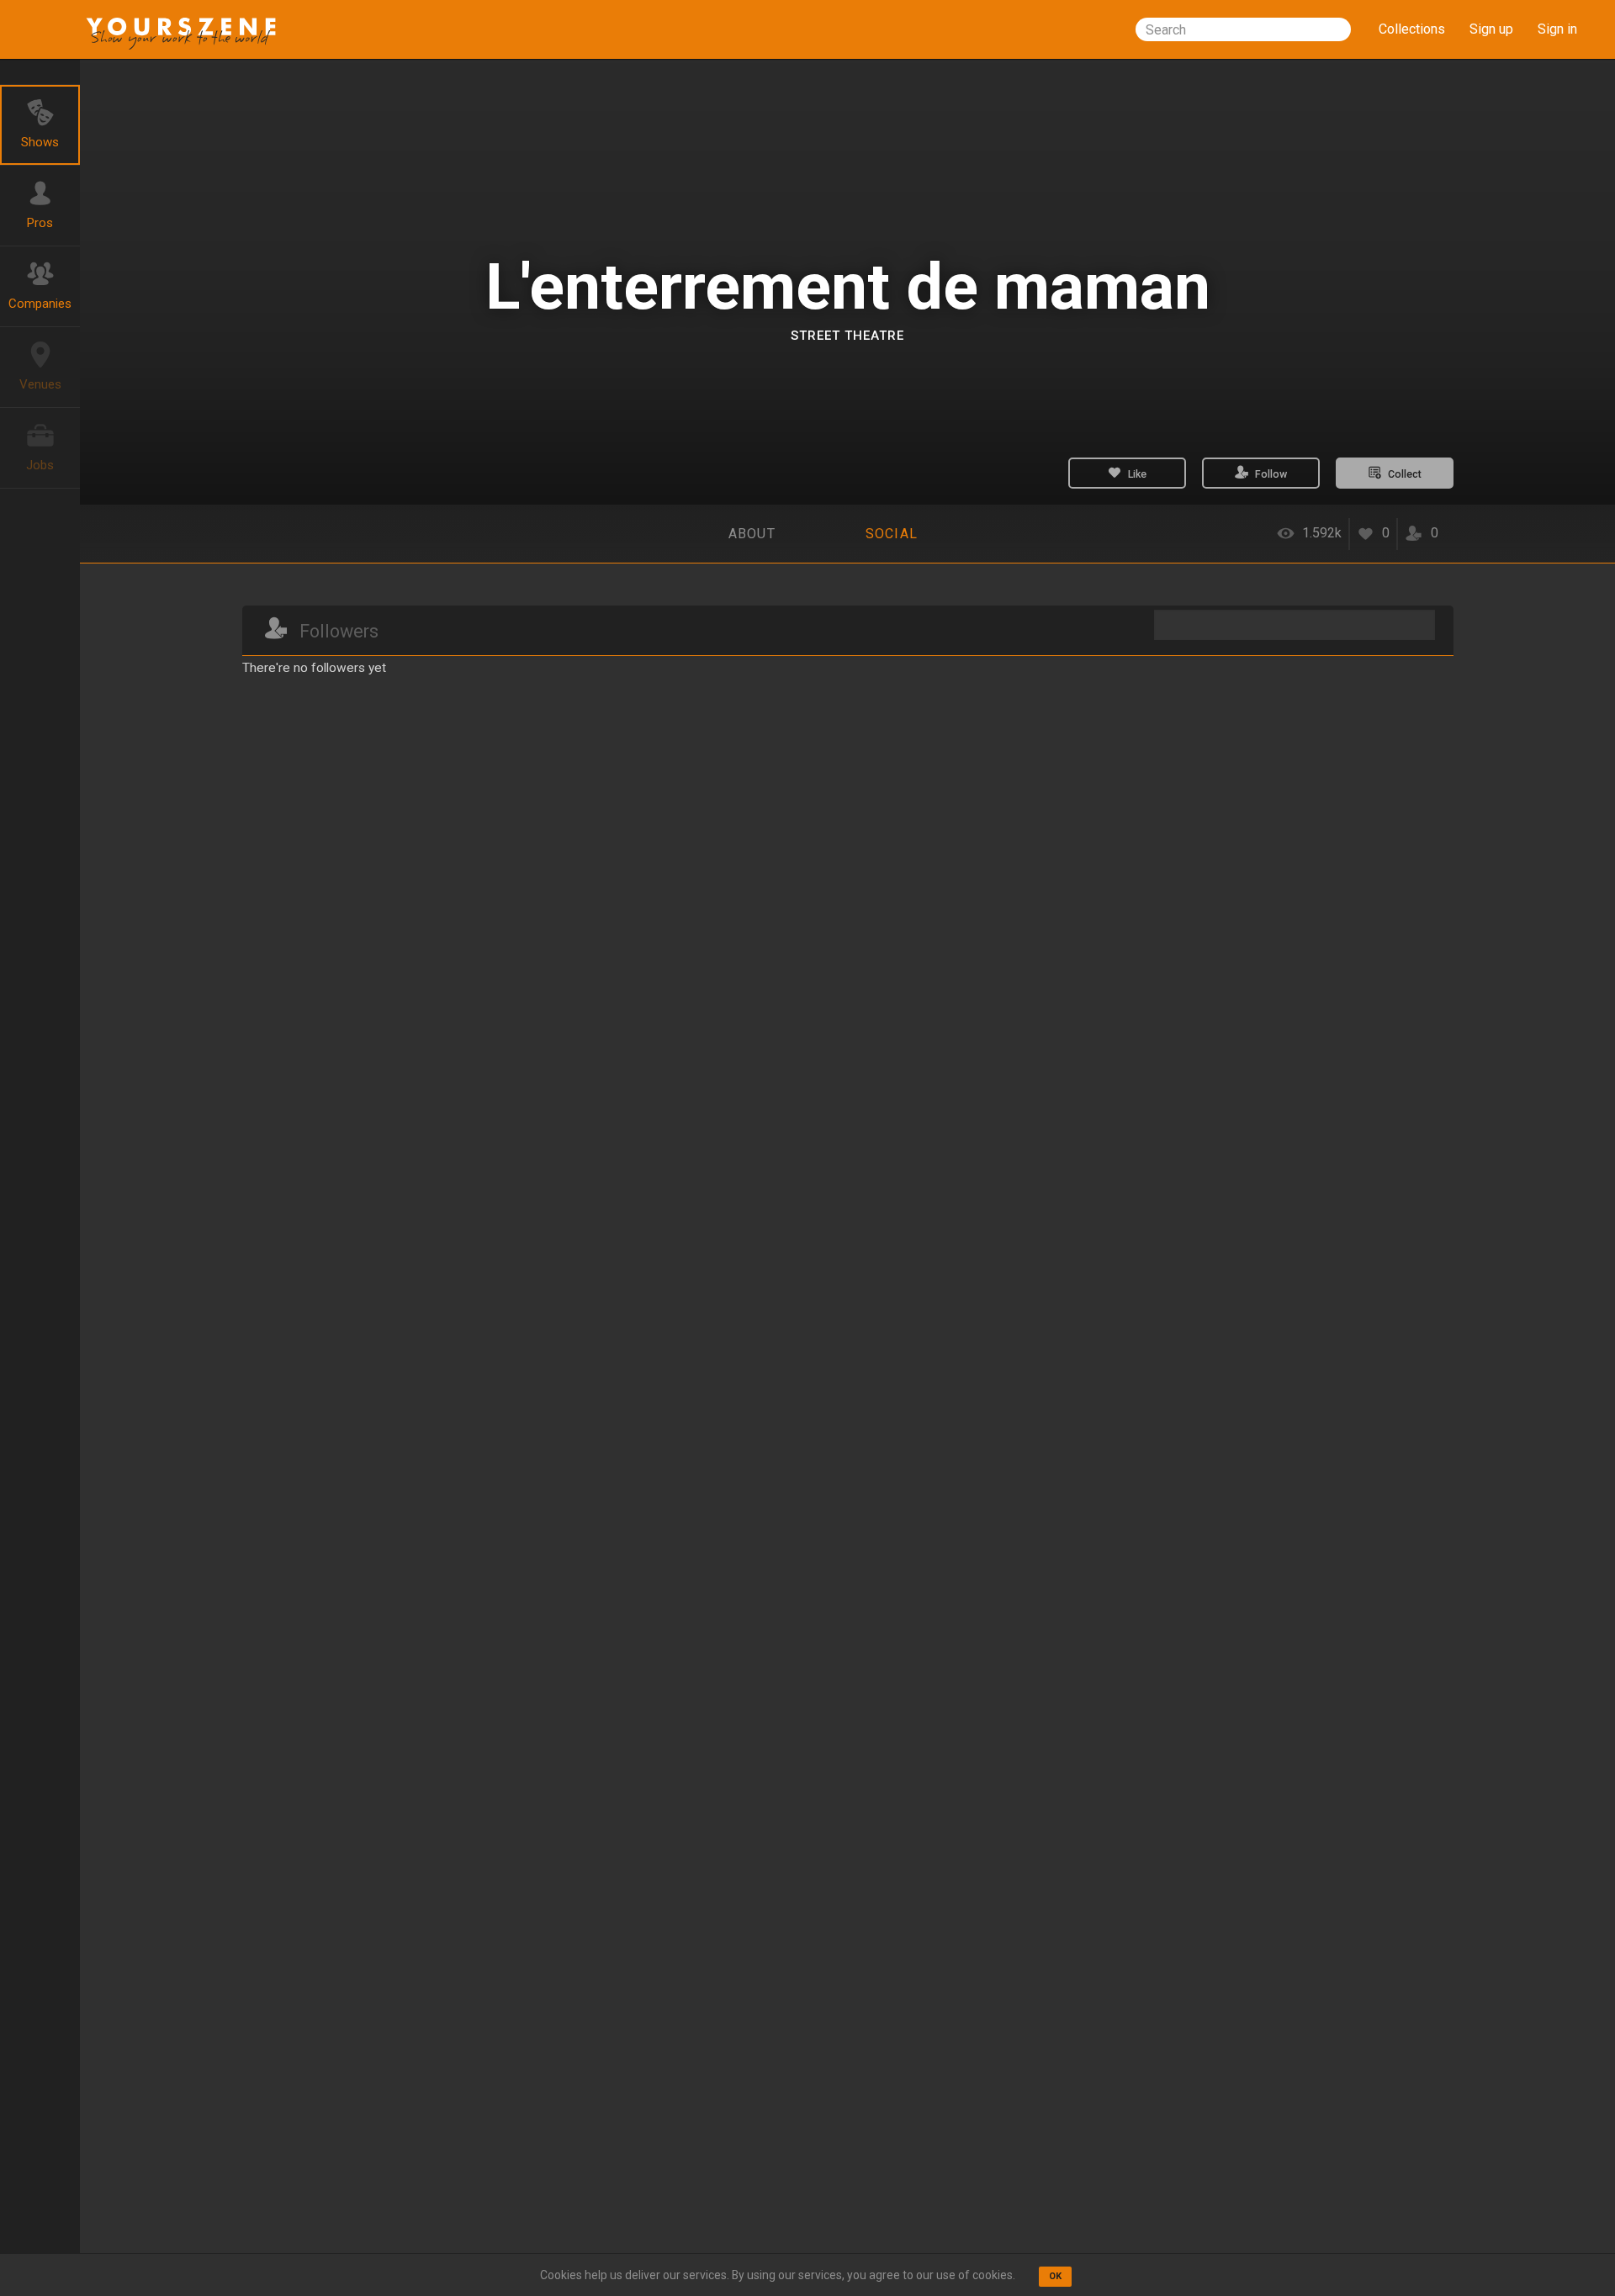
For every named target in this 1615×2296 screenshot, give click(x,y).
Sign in (1557, 29)
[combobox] (1243, 29)
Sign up (1491, 29)
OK (1055, 2276)
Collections (1412, 29)
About (752, 534)
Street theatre (847, 336)
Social (892, 534)
